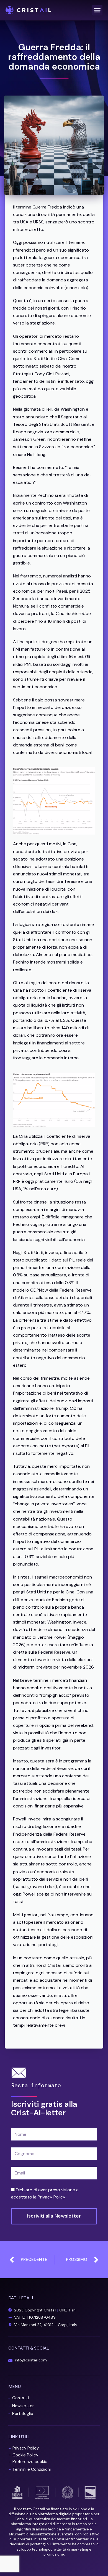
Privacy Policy (52, 2197)
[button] (97, 10)
